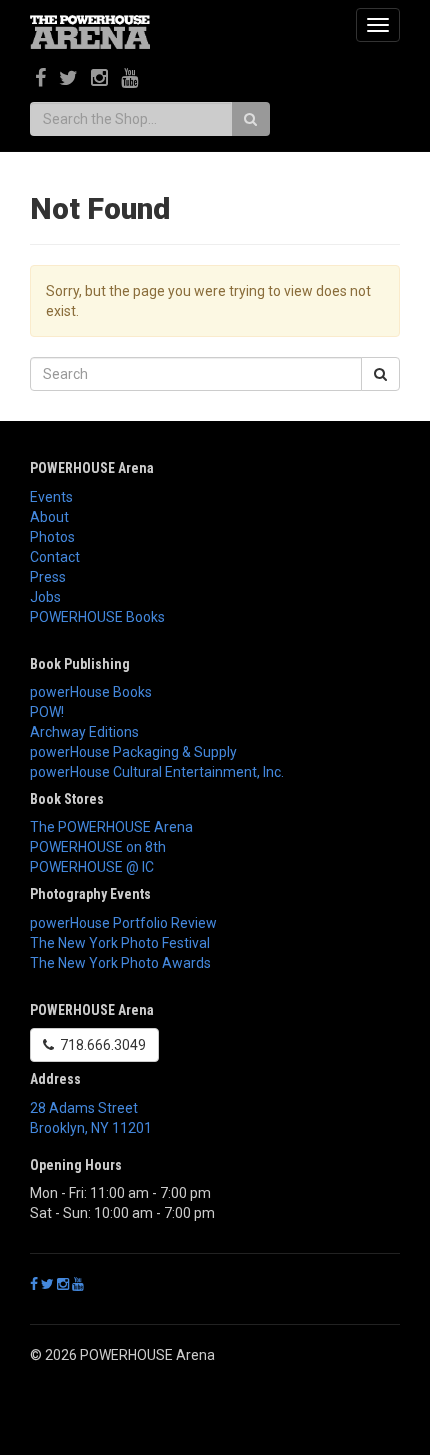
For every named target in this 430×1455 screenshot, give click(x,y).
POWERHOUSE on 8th (98, 847)
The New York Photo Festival (120, 943)
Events (51, 497)
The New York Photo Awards (120, 963)
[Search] (250, 119)
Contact (55, 557)
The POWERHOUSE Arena (111, 827)
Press (48, 577)
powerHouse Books (91, 692)
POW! (47, 712)
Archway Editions (84, 732)
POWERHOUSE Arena (92, 468)
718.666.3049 (100, 1045)
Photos (52, 537)
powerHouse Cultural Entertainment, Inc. (157, 772)
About (49, 517)
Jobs (45, 597)
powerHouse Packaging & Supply (133, 752)
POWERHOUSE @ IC (92, 867)
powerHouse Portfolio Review (123, 923)
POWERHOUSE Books (97, 617)
